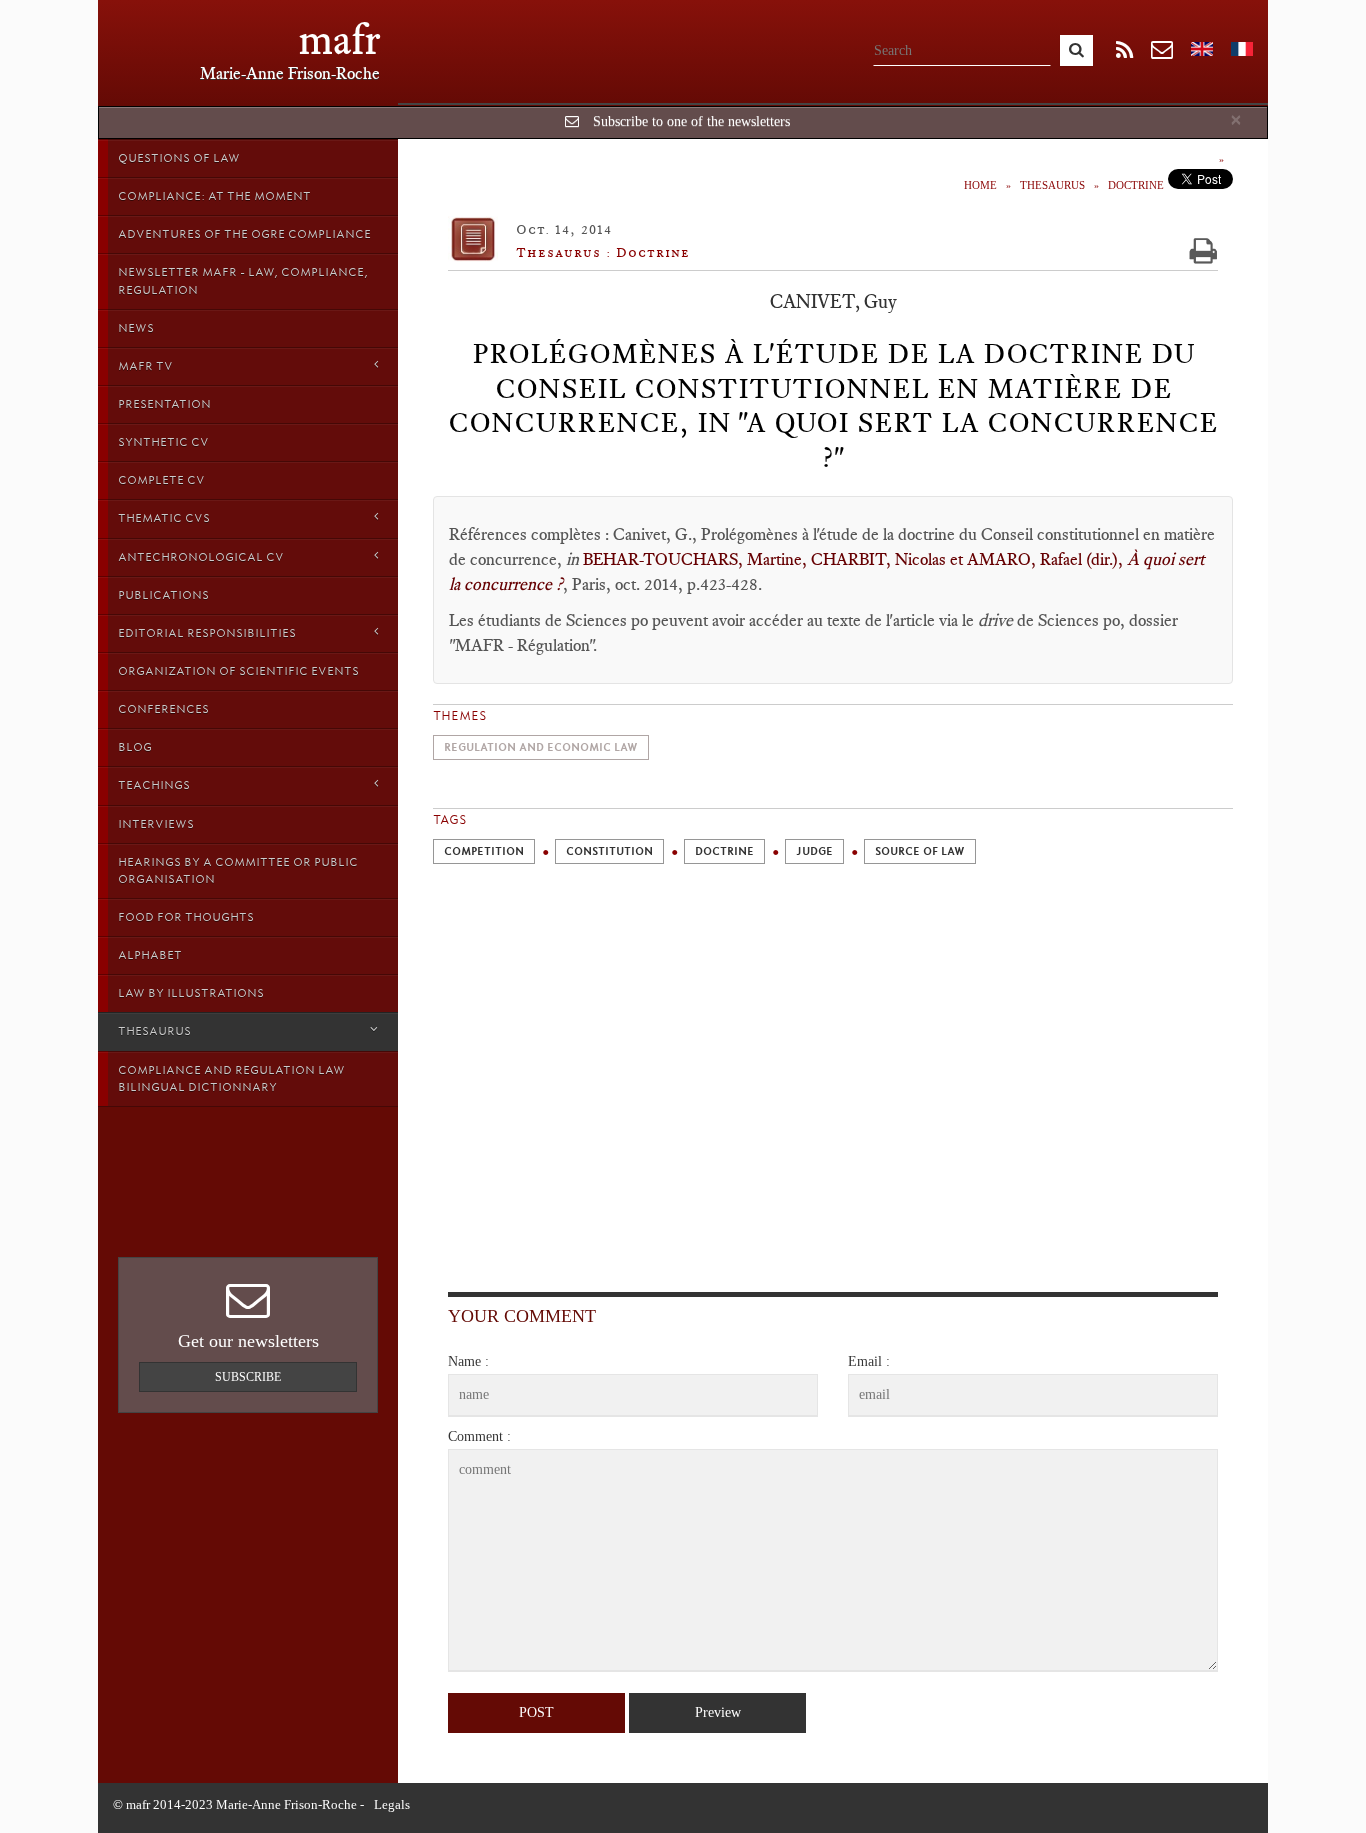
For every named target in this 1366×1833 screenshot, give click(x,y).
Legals (392, 1804)
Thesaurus (154, 1031)
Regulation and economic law (541, 747)
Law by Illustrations (191, 993)
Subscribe (248, 1377)
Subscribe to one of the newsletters (691, 121)
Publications (163, 595)
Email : (869, 1361)
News (136, 328)
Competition (484, 851)
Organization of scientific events (238, 671)
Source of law (920, 851)
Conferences (163, 709)
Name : (468, 1361)
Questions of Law (179, 158)
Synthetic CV (163, 442)
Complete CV (161, 480)
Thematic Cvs (164, 518)
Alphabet (150, 955)
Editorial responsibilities (207, 633)
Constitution (609, 851)
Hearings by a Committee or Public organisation (238, 870)
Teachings (154, 785)
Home (980, 185)
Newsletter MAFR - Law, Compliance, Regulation (243, 280)
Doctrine (1136, 185)
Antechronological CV (201, 557)
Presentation (164, 404)
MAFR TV (145, 366)
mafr (339, 39)
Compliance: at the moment (214, 196)
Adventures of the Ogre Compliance (244, 234)
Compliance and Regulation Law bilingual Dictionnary (231, 1078)
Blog (135, 747)
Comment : (479, 1436)
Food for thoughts (186, 917)
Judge (814, 851)
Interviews (156, 824)
